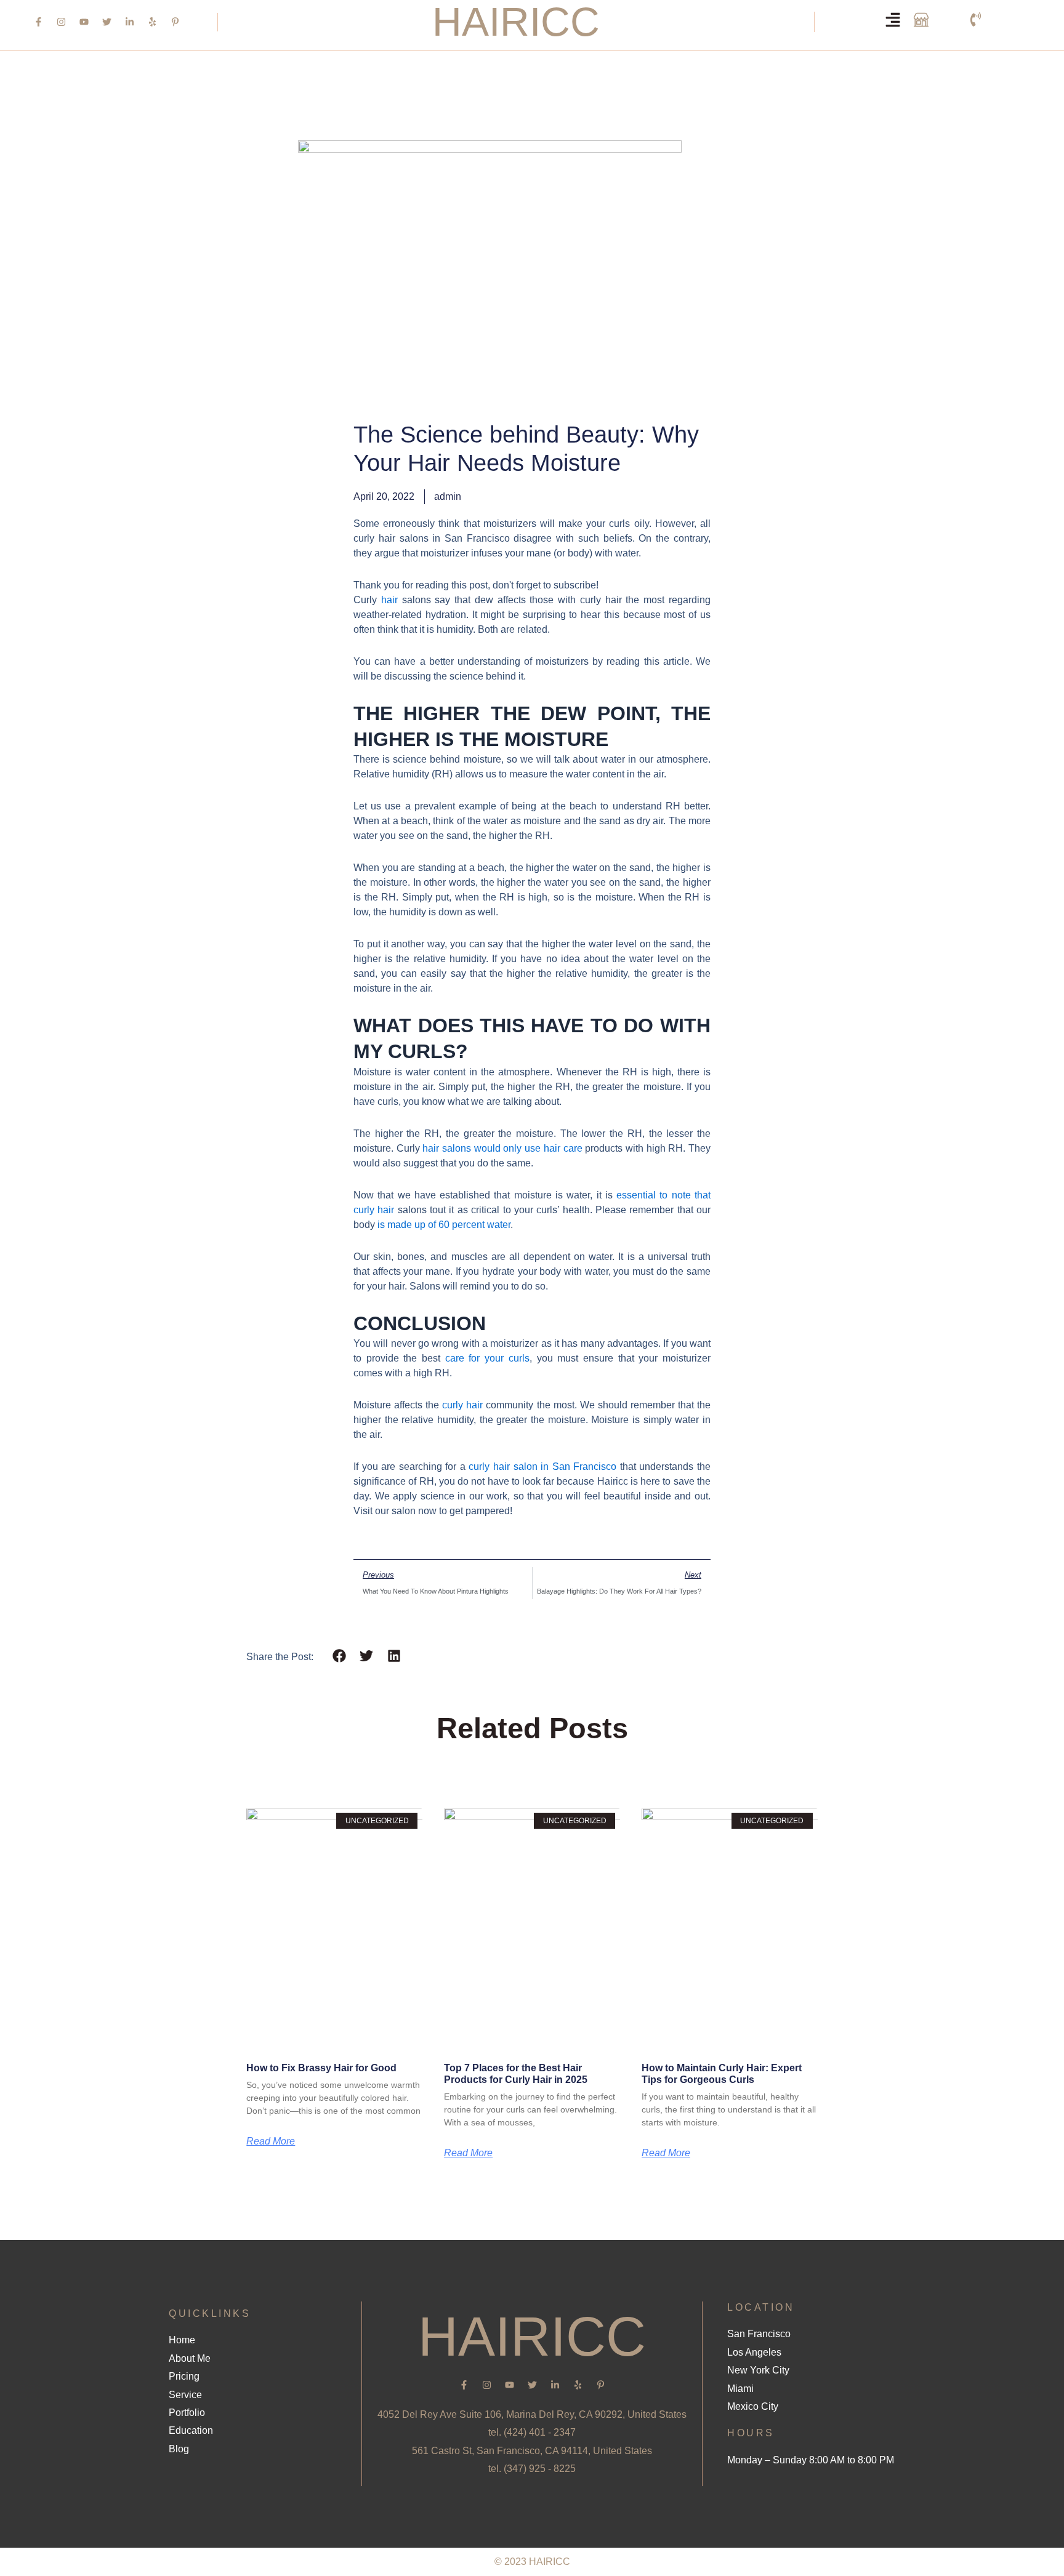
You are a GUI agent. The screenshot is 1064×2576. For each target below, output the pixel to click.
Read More (271, 2141)
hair (389, 600)
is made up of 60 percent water (444, 1225)
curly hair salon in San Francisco (542, 1467)
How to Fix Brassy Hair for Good (321, 2068)
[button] (339, 1655)
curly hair (462, 1405)
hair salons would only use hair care (502, 1148)
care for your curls (487, 1358)
